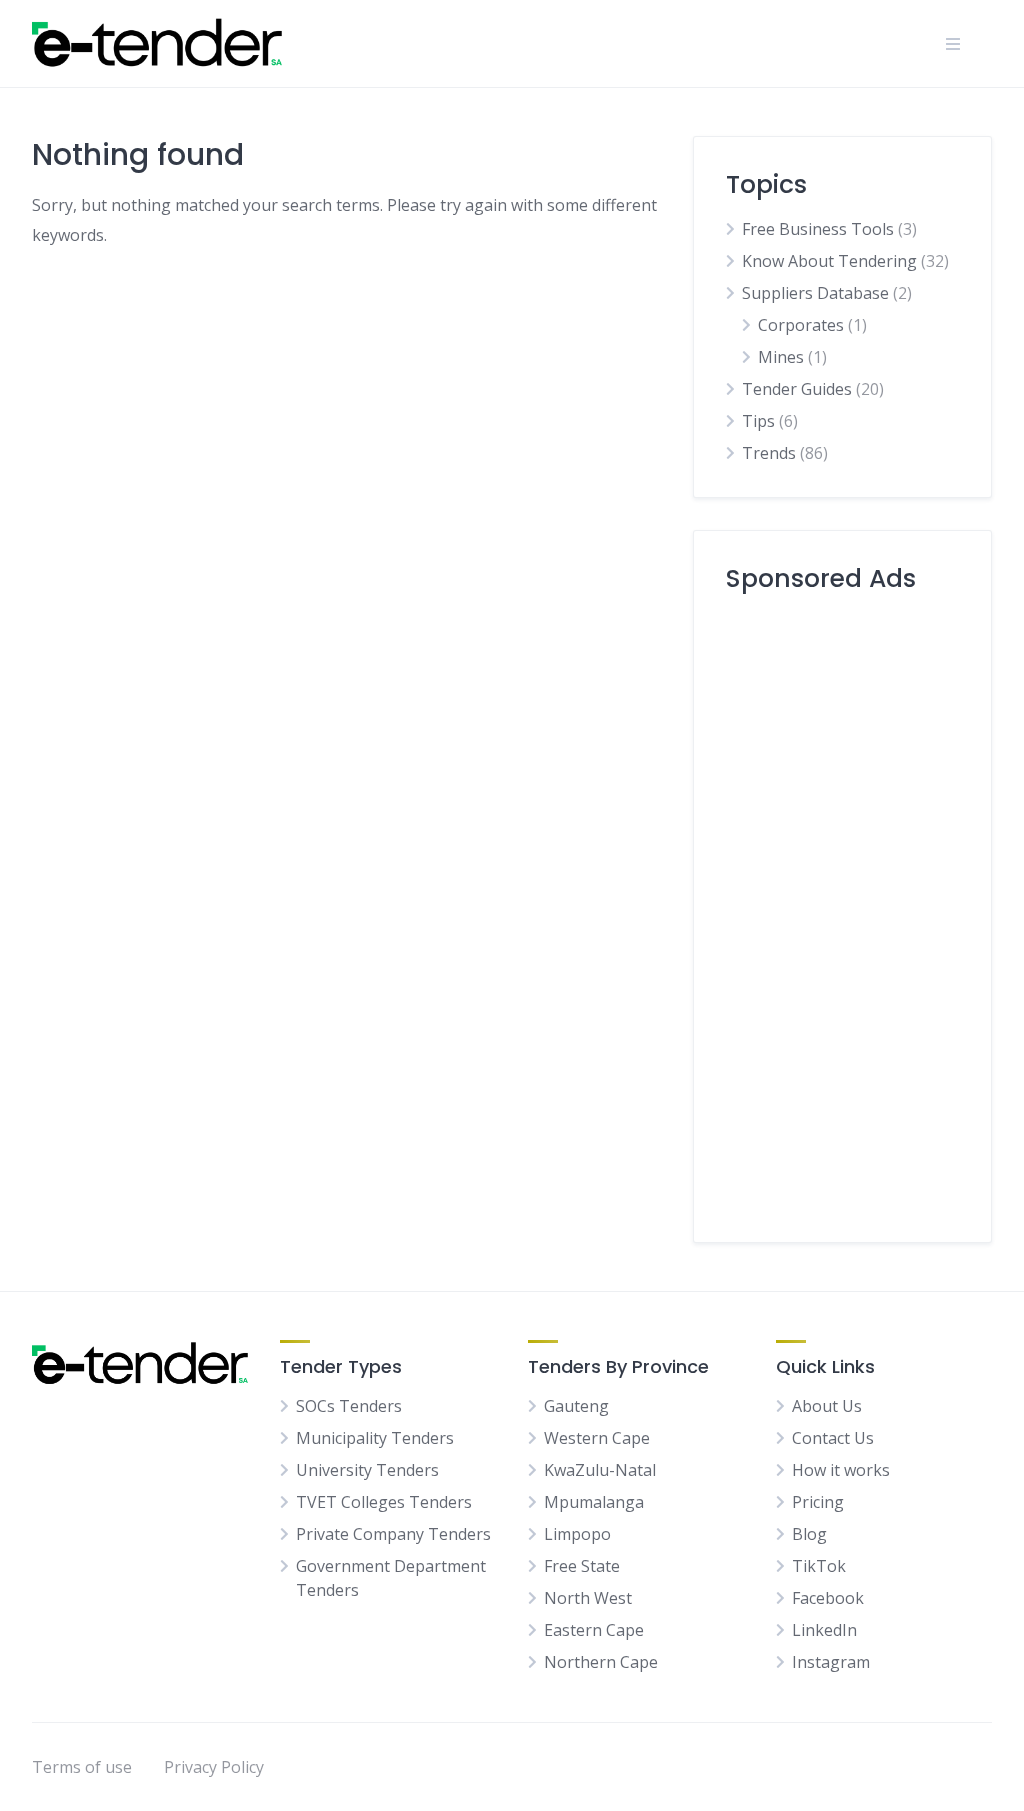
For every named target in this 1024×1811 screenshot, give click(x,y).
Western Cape (597, 1438)
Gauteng (576, 1406)
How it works (841, 1470)
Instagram (831, 1662)
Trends (769, 453)
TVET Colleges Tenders (384, 1502)
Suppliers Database (815, 293)
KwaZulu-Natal (600, 1470)
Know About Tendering (829, 261)
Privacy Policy (214, 1767)
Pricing (818, 1502)
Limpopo (577, 1534)
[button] (953, 44)
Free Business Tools (818, 229)
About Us (827, 1406)
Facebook (828, 1598)
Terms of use (82, 1767)
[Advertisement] (842, 910)
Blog (809, 1534)
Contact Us (833, 1438)
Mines (781, 357)
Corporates (801, 325)
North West (588, 1598)
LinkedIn (824, 1630)
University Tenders (367, 1470)
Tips (758, 421)
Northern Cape (601, 1662)
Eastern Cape (594, 1630)
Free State (582, 1566)
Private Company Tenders (393, 1534)
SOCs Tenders (349, 1406)
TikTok (819, 1566)
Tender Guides (797, 389)
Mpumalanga (594, 1502)
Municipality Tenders (375, 1438)
